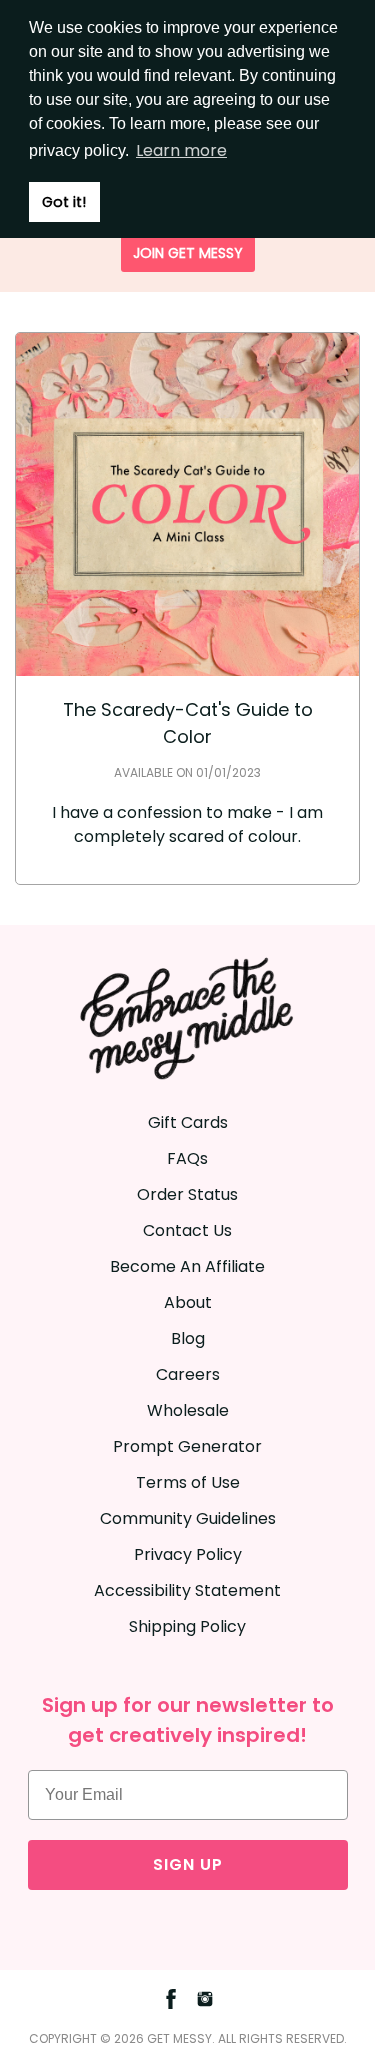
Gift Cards (188, 1122)
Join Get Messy (188, 253)
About (188, 1302)
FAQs (187, 1158)
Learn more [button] (181, 150)
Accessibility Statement (187, 1590)
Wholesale (188, 1410)
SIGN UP (188, 1864)
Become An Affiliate (187, 1266)
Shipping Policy (187, 1626)
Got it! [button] (64, 202)
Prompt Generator (187, 1446)
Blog (188, 1338)
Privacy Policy (188, 1554)
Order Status (187, 1194)
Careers (188, 1374)
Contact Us (187, 1230)
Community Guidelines (188, 1518)
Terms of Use (188, 1482)
